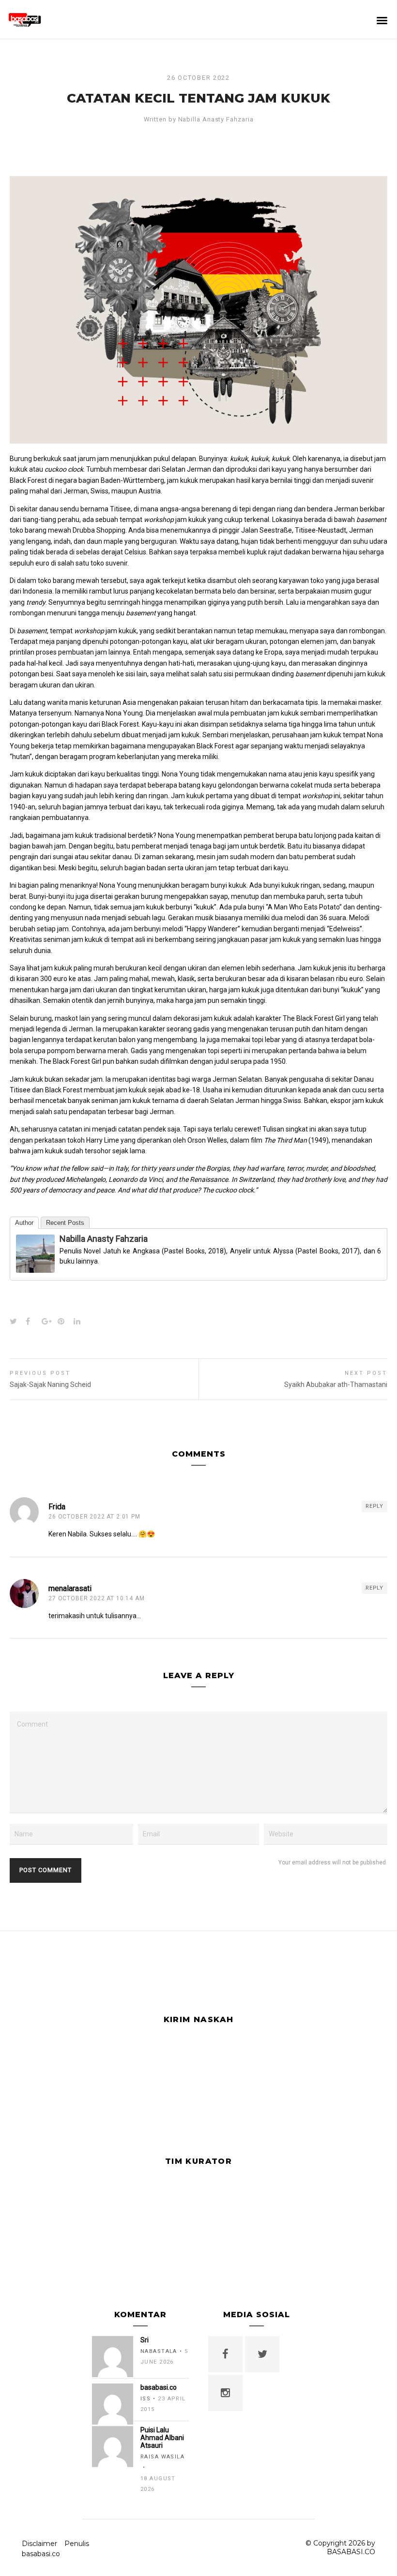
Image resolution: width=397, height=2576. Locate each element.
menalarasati (70, 1588)
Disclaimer (39, 2544)
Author (24, 1223)
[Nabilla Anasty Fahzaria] (35, 1267)
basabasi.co (41, 2554)
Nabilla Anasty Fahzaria (216, 119)
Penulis (77, 2544)
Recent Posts (65, 1223)
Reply (374, 1506)
